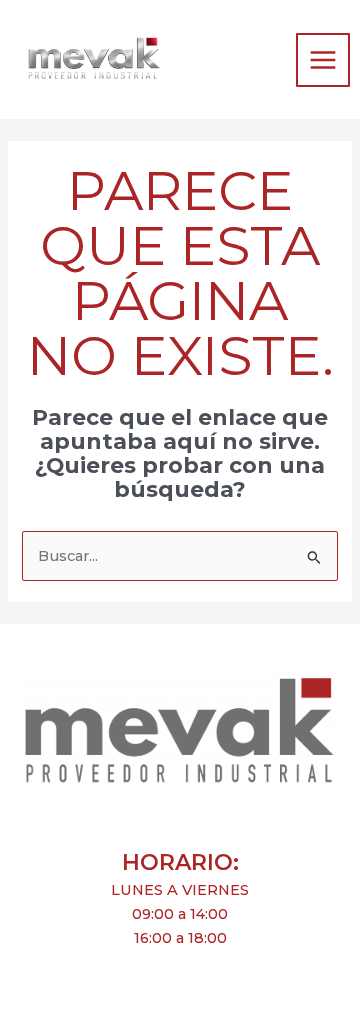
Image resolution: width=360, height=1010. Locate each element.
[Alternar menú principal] (323, 60)
